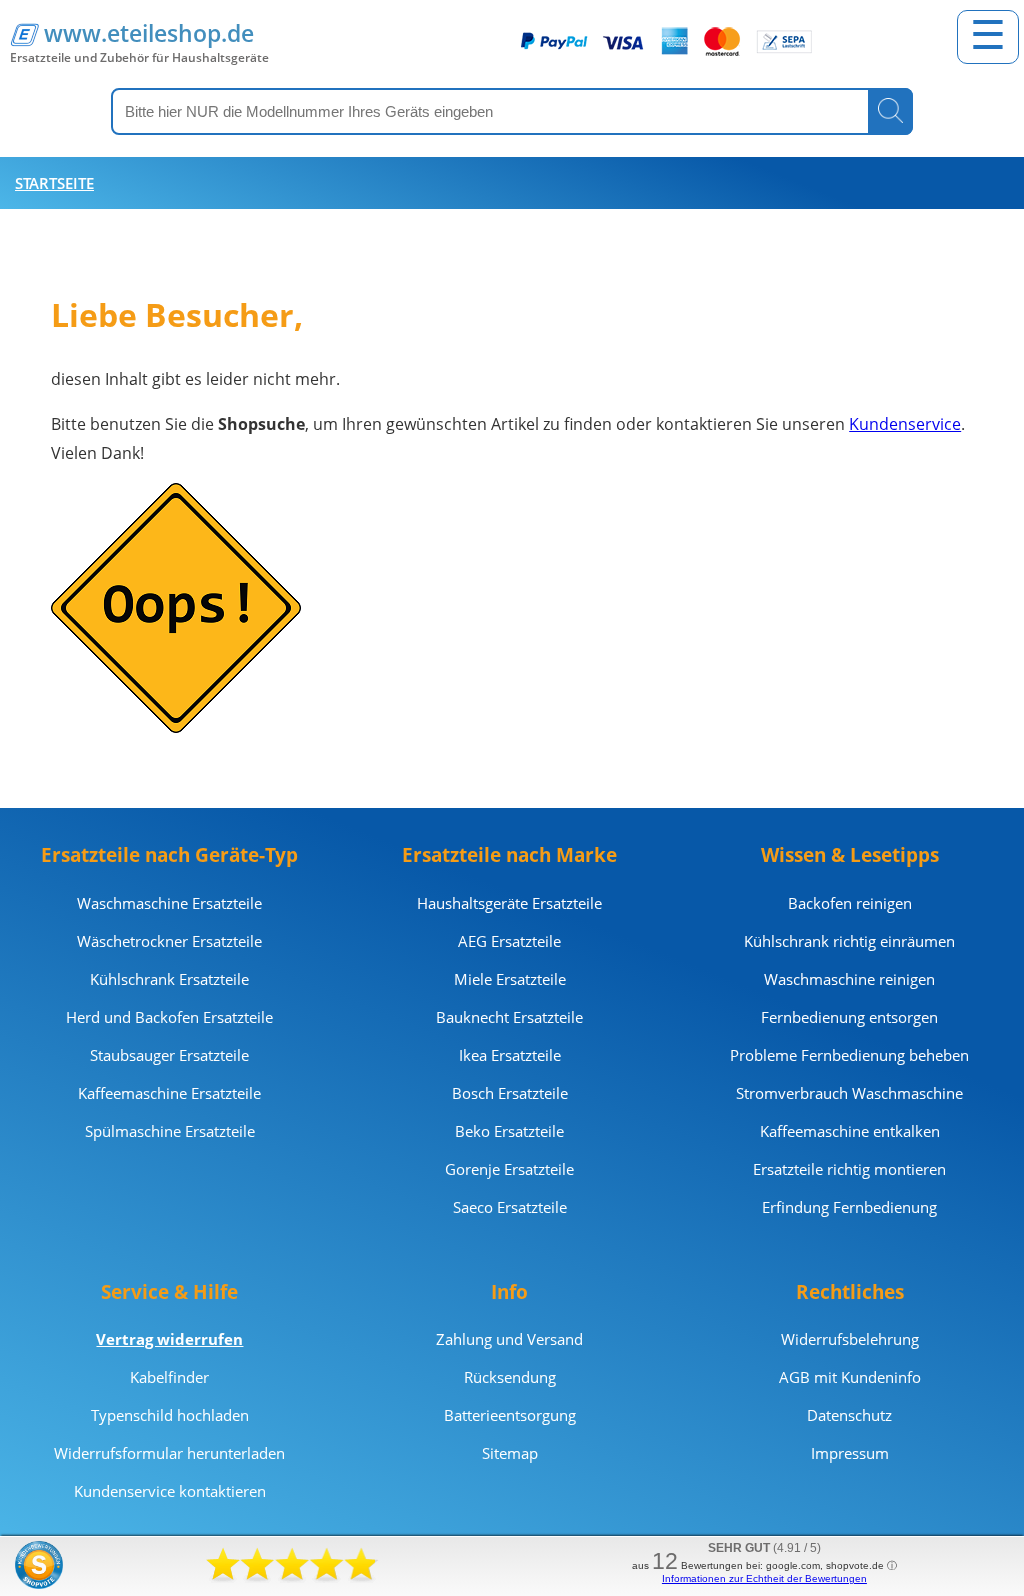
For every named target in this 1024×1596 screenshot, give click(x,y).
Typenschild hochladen (170, 1415)
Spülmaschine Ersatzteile (170, 1131)
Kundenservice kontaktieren (170, 1491)
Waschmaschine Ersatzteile (169, 903)
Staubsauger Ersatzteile (169, 1055)
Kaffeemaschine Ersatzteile (169, 1093)
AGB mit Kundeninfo (850, 1377)
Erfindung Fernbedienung (849, 1207)
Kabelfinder (169, 1377)
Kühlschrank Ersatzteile (169, 979)
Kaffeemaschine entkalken (850, 1131)
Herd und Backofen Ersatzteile (169, 1017)
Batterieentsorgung (510, 1415)
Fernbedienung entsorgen (849, 1017)
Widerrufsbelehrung (850, 1339)
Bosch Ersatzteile (510, 1093)
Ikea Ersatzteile (510, 1055)
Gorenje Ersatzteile (509, 1169)
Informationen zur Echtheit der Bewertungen (764, 1578)
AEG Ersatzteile (509, 941)
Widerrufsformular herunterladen (169, 1453)
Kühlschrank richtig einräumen (849, 941)
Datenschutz (849, 1415)
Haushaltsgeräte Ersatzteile (509, 903)
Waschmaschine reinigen (849, 979)
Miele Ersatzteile (510, 979)
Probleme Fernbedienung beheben (849, 1055)
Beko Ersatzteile (509, 1131)
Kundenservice (905, 424)
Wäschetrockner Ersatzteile (169, 941)
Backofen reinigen (850, 903)
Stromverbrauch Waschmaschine (849, 1093)
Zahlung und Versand (509, 1339)
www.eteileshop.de (149, 33)
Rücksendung (510, 1377)
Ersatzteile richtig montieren (849, 1169)
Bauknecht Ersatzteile (509, 1017)
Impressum (850, 1453)
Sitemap (510, 1453)
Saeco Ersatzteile (510, 1207)
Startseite (54, 183)
